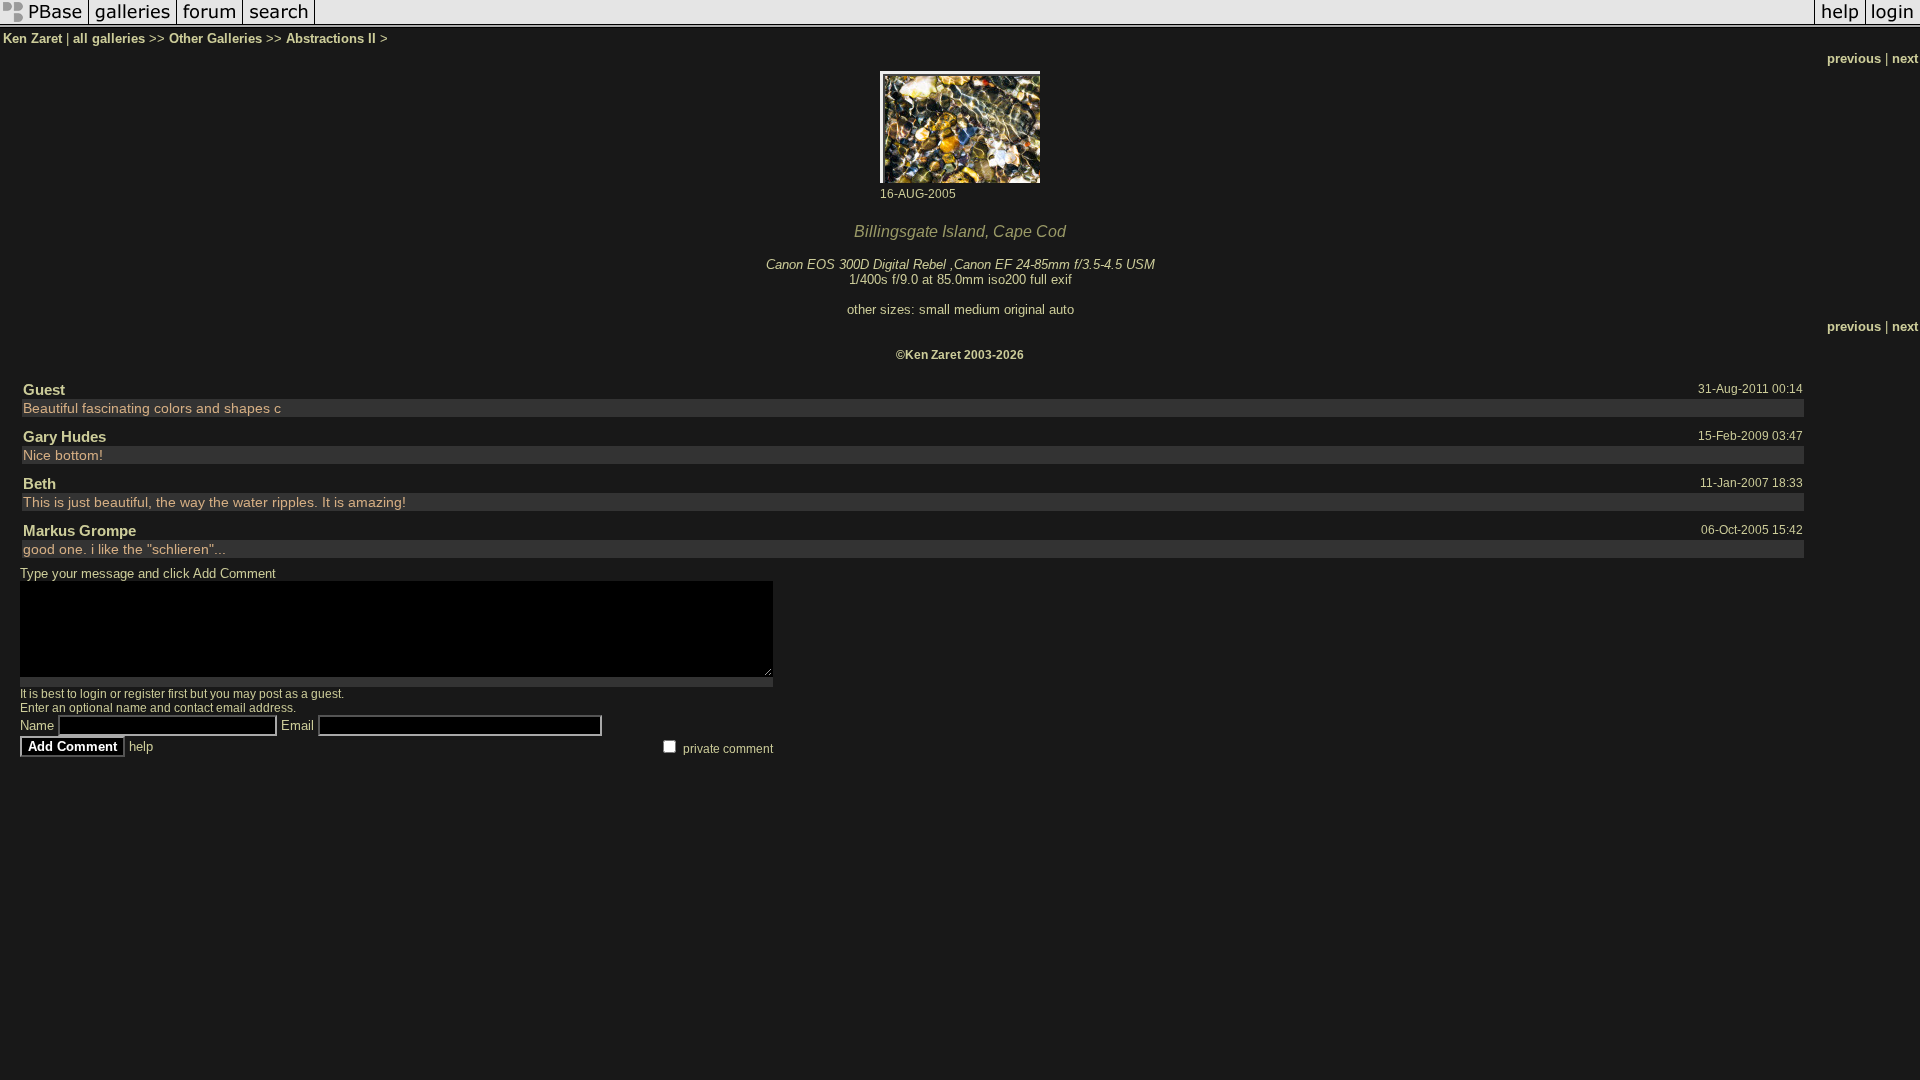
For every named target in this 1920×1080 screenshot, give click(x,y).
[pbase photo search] (279, 23)
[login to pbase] (1893, 23)
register (144, 694)
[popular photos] (1064, 23)
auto (1061, 309)
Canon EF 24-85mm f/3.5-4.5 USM (1054, 264)
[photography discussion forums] (210, 23)
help (141, 746)
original (1024, 309)
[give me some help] (1840, 23)
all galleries (109, 38)
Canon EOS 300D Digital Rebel (856, 264)
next (1905, 58)
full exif (1051, 279)
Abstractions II (331, 38)
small (934, 309)
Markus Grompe (79, 530)
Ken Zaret (32, 38)
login (93, 694)
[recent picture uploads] (133, 23)
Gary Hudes (64, 436)
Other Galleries (215, 38)
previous (1854, 58)
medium (977, 309)
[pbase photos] (44, 23)
